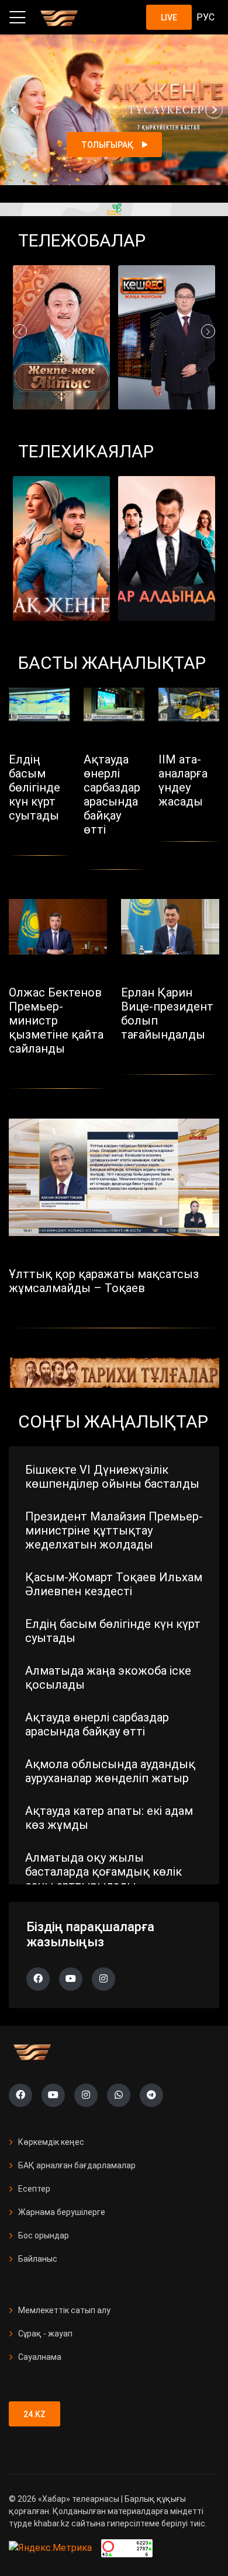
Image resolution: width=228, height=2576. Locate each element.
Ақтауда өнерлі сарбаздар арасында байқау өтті (97, 1724)
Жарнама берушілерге (62, 2212)
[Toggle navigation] (18, 18)
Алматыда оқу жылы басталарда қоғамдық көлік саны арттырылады (103, 1872)
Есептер (34, 2189)
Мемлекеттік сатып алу (64, 2310)
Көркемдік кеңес (51, 2142)
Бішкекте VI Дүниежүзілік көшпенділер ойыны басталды (112, 1477)
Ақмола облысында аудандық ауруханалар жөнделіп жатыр (110, 1771)
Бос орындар (44, 2235)
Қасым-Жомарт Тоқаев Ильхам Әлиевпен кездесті (114, 1584)
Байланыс (38, 2259)
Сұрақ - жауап (45, 2334)
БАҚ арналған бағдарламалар (77, 2165)
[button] (14, 110)
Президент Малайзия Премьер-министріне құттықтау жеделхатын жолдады (114, 1530)
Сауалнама (40, 2357)
